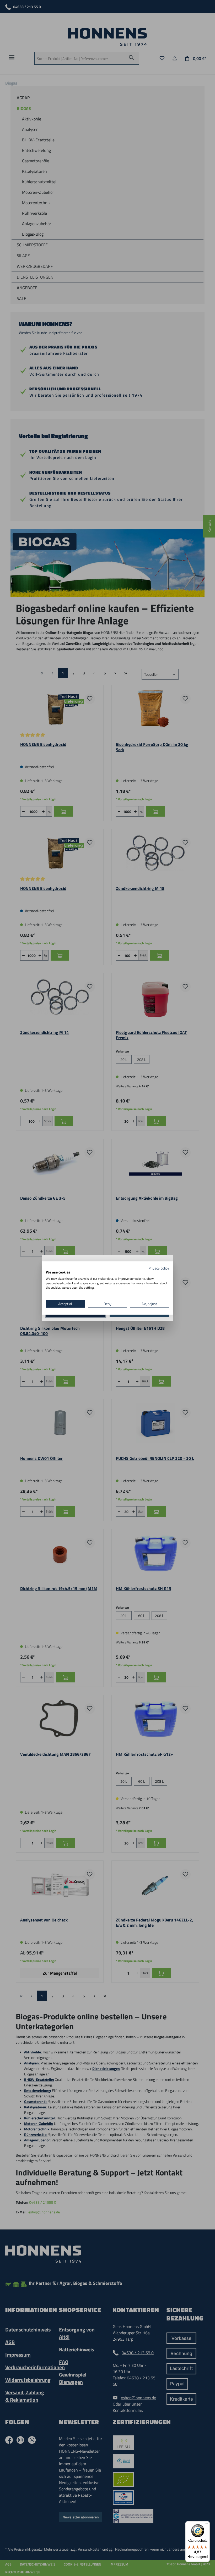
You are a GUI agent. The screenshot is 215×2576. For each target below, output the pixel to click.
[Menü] (207, 2524)
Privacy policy (159, 1268)
